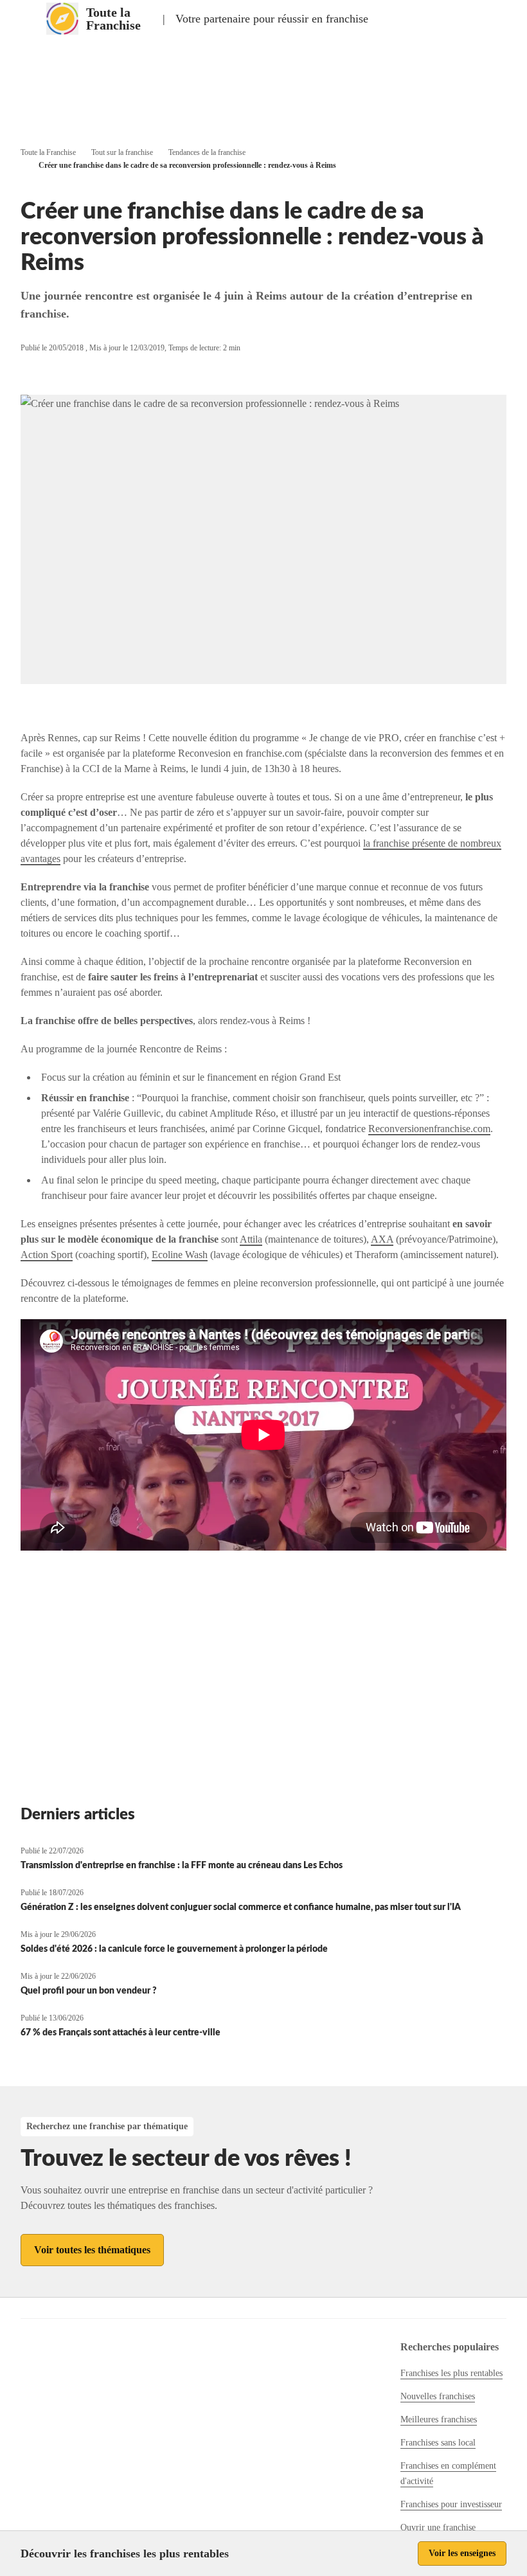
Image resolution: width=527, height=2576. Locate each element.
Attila (251, 1239)
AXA (382, 1239)
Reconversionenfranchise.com (429, 1129)
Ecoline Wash (180, 1255)
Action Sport (47, 1255)
